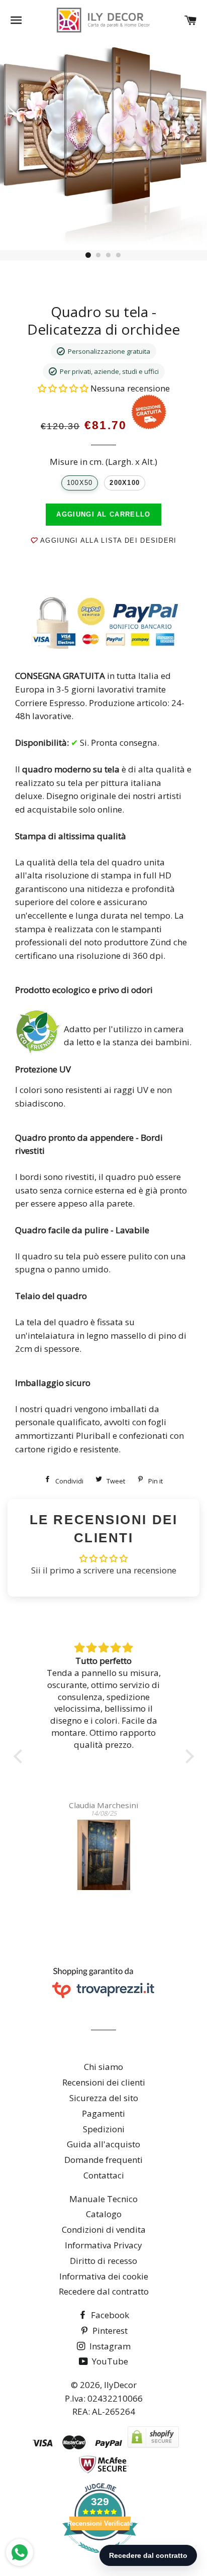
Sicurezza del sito (104, 2098)
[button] (64, 388)
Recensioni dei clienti (104, 2082)
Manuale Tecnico (103, 2199)
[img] (104, 1648)
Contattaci (104, 2175)
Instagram (109, 2346)
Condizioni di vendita (104, 2230)
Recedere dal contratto (104, 2291)
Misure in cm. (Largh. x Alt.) (103, 462)
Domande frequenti (103, 2160)
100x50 (80, 483)
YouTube (109, 2361)
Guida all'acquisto (103, 2144)
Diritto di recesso (103, 2261)
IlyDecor (120, 2385)
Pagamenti (103, 2113)
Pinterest (109, 2331)
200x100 (125, 483)
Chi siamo (103, 2067)
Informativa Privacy (103, 2245)
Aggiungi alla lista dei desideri (107, 540)
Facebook (109, 2315)
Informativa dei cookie (104, 2276)
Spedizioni (104, 2129)
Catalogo (104, 2214)
